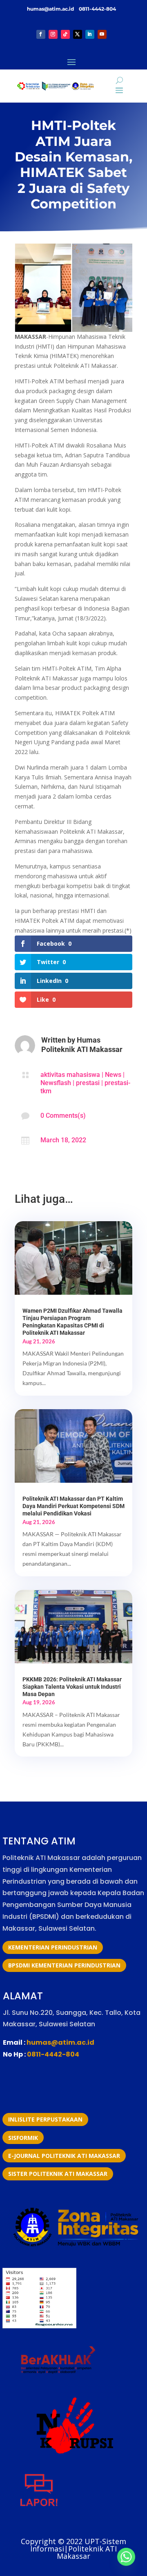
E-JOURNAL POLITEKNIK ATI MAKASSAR (64, 2156)
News (113, 1075)
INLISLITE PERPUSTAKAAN (45, 2119)
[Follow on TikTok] (65, 34)
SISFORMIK (23, 2138)
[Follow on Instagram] (53, 34)
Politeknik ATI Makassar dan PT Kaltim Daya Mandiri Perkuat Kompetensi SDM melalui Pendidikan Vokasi (73, 1506)
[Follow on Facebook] (41, 34)
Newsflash (56, 1083)
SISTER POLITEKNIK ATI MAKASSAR (58, 2174)
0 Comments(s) (63, 1116)
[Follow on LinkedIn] (90, 34)
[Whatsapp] (126, 2557)
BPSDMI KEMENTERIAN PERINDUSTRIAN (64, 1965)
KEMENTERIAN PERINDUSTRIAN (53, 1947)
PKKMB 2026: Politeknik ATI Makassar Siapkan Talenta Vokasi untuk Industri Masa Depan (72, 1687)
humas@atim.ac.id (51, 9)
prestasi (88, 1083)
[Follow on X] (78, 34)
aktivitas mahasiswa (70, 1075)
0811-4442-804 (97, 9)
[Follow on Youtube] (102, 34)
